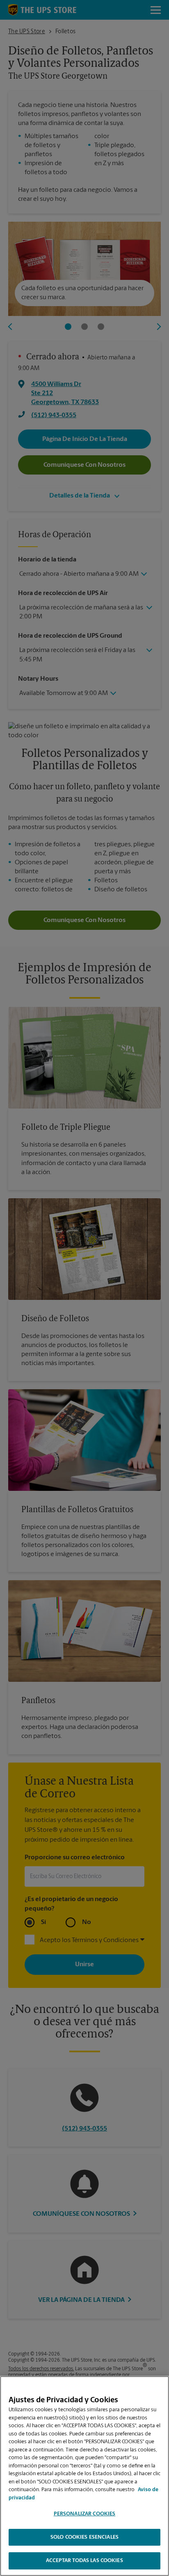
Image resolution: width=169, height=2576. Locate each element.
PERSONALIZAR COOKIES (85, 2514)
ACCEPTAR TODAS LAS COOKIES (84, 2561)
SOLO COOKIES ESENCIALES (84, 2537)
